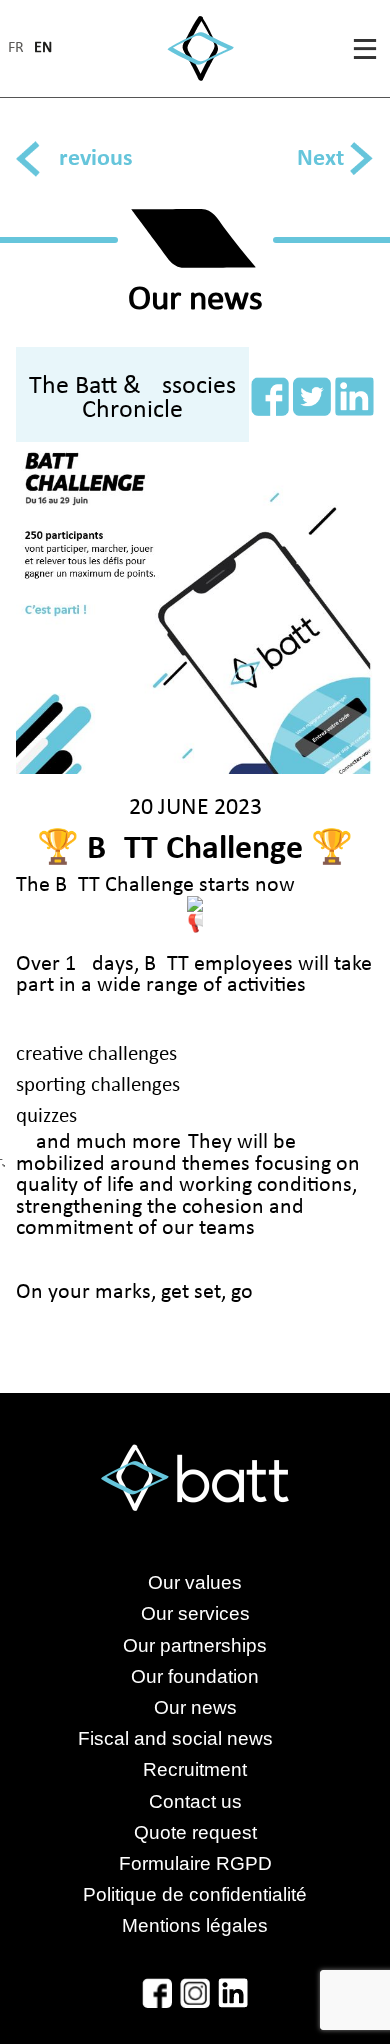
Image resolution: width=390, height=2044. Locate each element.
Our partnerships (195, 1645)
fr (16, 48)
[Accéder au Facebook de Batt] (157, 1993)
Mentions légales (195, 1925)
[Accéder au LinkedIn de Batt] (233, 1993)
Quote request (195, 1832)
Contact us (195, 1801)
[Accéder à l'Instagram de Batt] (195, 1993)
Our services (195, 1613)
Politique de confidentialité (195, 1894)
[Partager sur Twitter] (312, 396)
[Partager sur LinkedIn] (354, 396)
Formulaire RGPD (195, 1863)
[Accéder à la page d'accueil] (200, 48)
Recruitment (195, 1769)
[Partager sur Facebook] (270, 396)
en (43, 48)
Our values (195, 1582)
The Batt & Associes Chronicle (132, 398)
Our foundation (195, 1676)
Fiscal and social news (195, 1738)
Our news (195, 1707)
